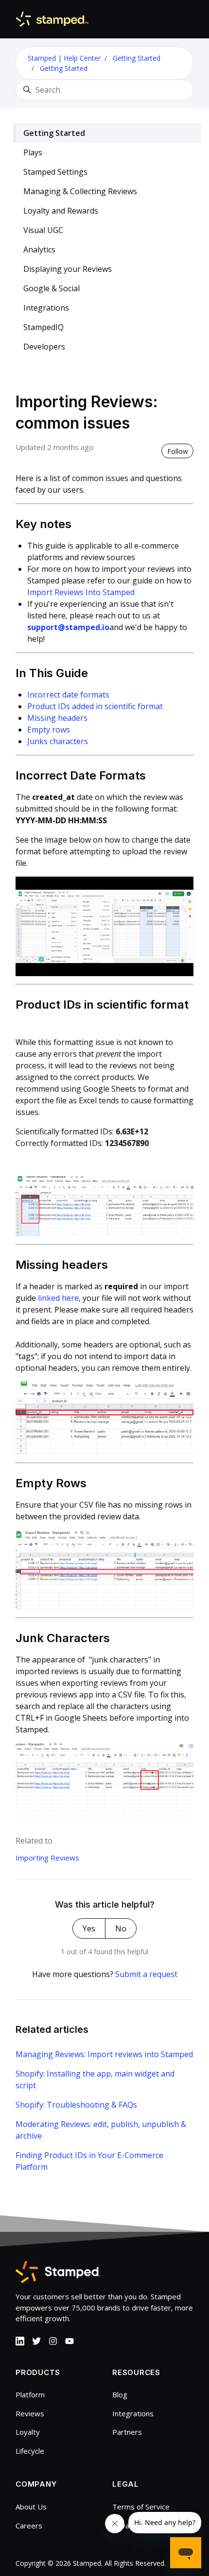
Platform (30, 2394)
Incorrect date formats (68, 695)
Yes (89, 1928)
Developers (44, 347)
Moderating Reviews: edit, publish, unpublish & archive (101, 2130)
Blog (120, 2394)
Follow (178, 451)
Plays (33, 152)
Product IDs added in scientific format (95, 706)
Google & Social (52, 288)
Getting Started (137, 58)
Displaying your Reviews (68, 269)
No (121, 1928)
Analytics (39, 249)
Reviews (30, 2413)
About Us (31, 2507)
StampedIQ (44, 327)
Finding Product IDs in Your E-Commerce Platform (89, 2161)
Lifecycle (30, 2451)
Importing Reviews (47, 1858)
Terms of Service (141, 2507)
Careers (29, 2526)
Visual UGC (43, 230)
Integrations (46, 308)
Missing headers (57, 718)
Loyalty (28, 2432)
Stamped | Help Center (64, 58)
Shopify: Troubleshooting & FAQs (76, 2105)
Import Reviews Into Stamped (81, 592)
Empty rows (49, 730)
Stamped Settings (55, 172)
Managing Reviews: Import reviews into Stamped (104, 2054)
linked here (58, 1298)
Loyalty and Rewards (61, 211)
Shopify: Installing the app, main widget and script (95, 2079)
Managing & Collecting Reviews (80, 191)
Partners (127, 2432)
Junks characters (58, 741)
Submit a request (146, 1974)
